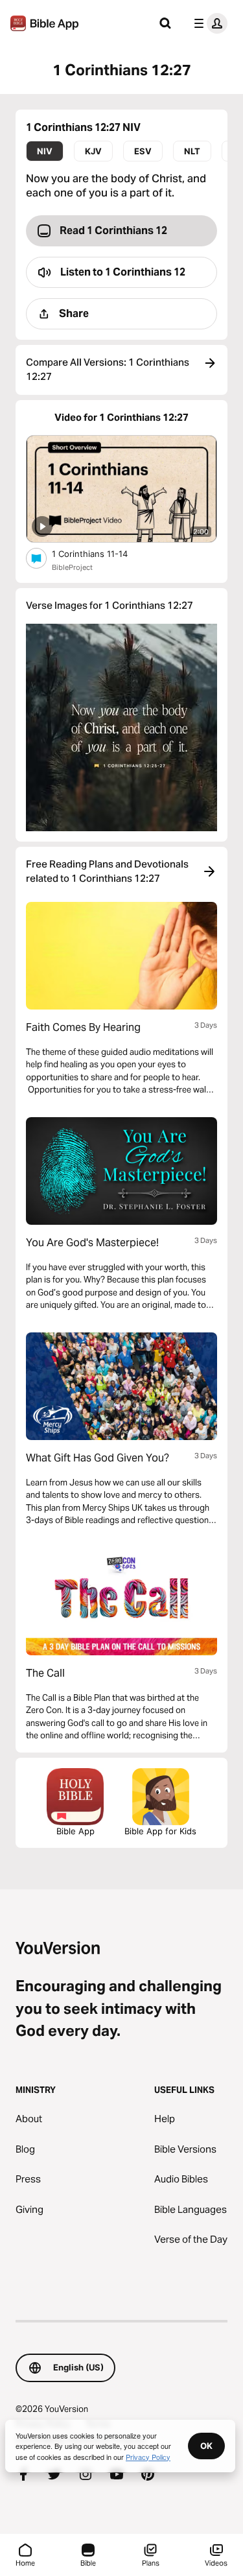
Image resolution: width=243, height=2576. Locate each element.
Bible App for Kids (160, 1831)
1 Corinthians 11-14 (101, 553)
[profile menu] (208, 23)
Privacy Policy (148, 2457)
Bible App (75, 1831)
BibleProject (72, 567)
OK (206, 2446)
